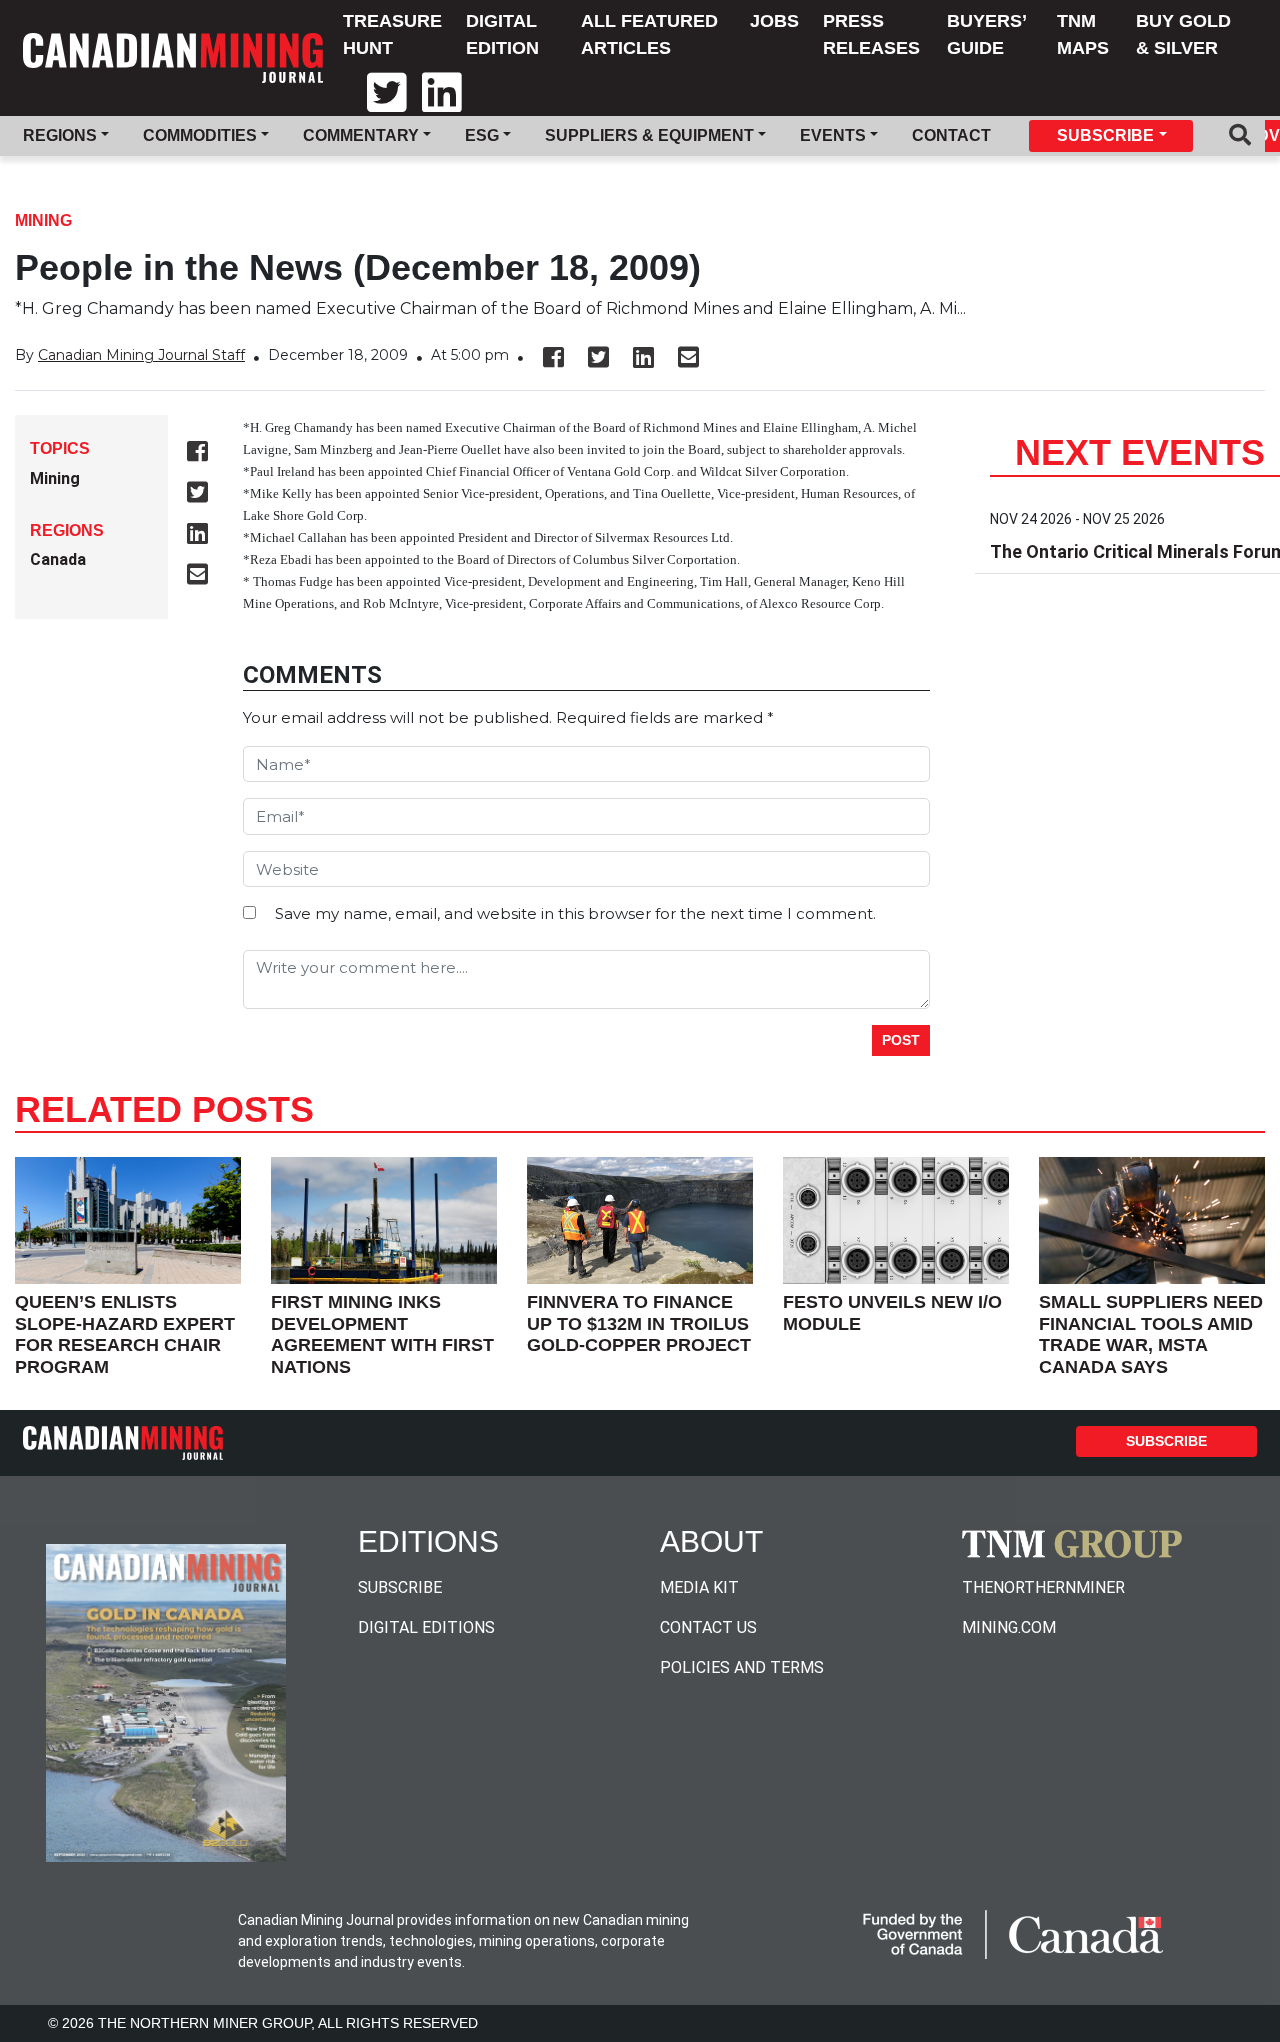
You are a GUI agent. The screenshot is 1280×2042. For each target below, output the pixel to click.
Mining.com (1009, 1627)
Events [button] (833, 135)
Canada (58, 559)
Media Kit (699, 1587)
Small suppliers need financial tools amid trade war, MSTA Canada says (1151, 1334)
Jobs (774, 21)
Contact (951, 135)
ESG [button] (482, 135)
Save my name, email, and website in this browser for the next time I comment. (575, 913)
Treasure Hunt (392, 34)
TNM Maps (1083, 34)
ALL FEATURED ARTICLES (649, 34)
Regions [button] (60, 135)
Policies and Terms (742, 1667)
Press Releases (871, 34)
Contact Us (708, 1627)
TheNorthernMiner (1043, 1587)
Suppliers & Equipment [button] (649, 135)
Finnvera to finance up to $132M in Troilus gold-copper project (639, 1323)
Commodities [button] (200, 135)
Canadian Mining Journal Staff (141, 355)
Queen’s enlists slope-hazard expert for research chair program (125, 1334)
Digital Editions (426, 1627)
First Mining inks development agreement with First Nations (382, 1334)
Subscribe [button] (1105, 135)
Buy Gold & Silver (1183, 34)
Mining (43, 220)
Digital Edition (502, 34)
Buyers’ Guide (986, 34)
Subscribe (1166, 1441)
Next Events (1140, 452)
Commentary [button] (361, 135)
